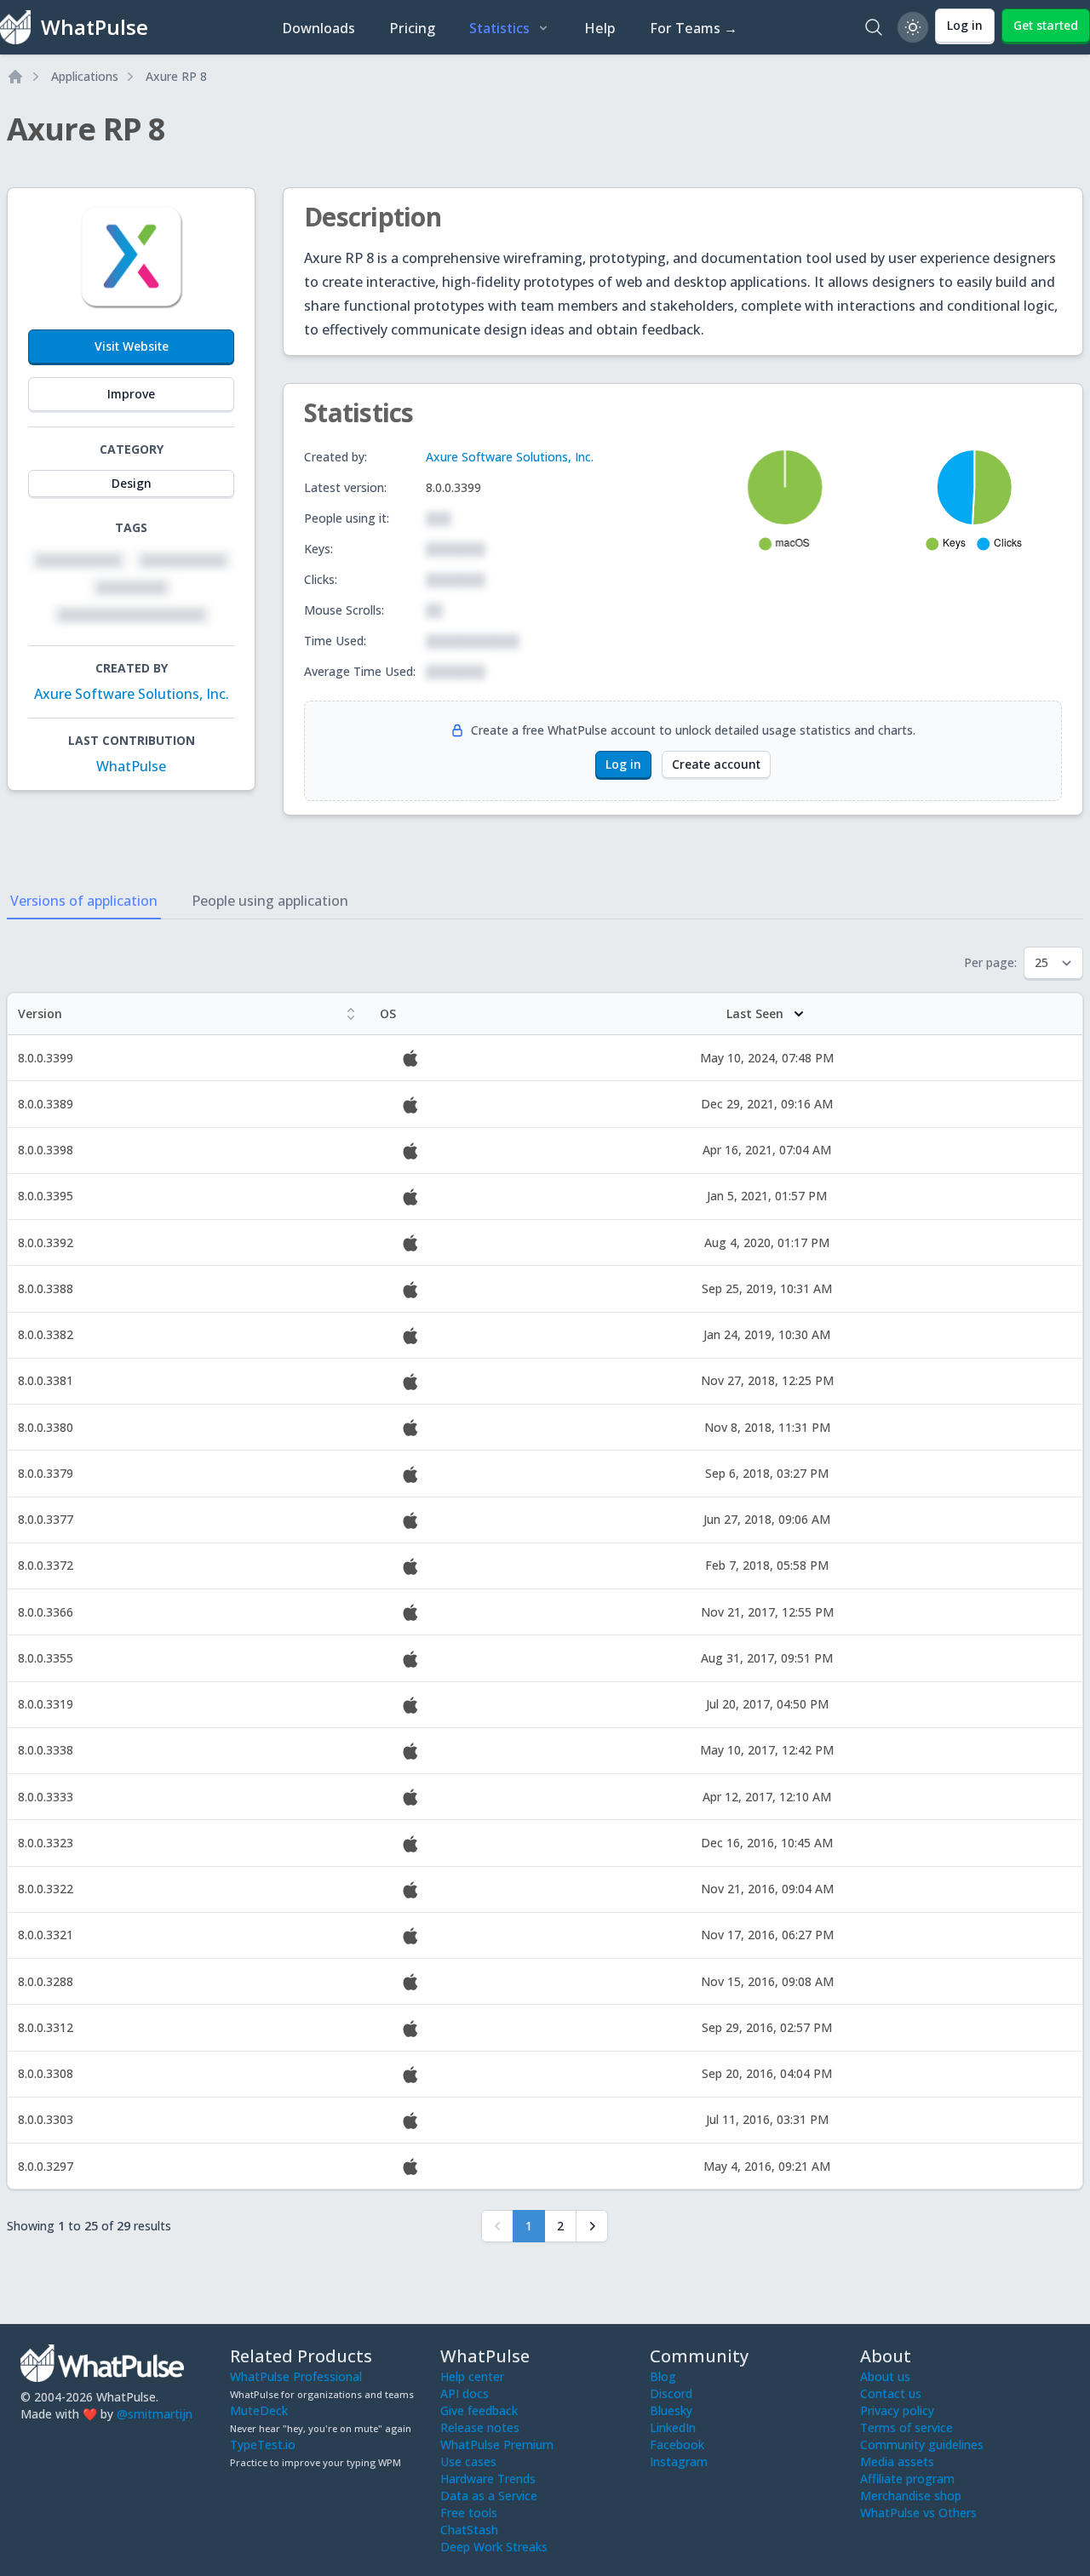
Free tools (469, 2513)
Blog (663, 2376)
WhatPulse (131, 766)
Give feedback (479, 2410)
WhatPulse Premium (497, 2444)
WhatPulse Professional (296, 2376)
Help (600, 28)
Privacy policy (897, 2410)
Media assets (897, 2462)
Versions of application (84, 901)
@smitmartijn (155, 2414)
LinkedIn (673, 2427)
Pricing (412, 28)
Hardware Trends (488, 2479)
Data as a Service (489, 2496)
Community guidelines (922, 2444)
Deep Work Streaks (494, 2547)
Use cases (468, 2462)
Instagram (679, 2462)
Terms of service (906, 2427)
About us (885, 2376)
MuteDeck (259, 2410)
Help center (472, 2376)
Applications (85, 76)
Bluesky (671, 2410)
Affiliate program (907, 2479)
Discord (671, 2393)
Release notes (480, 2427)
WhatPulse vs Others (918, 2513)
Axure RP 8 (176, 76)
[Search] (874, 27)
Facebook (677, 2444)
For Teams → (694, 28)
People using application (270, 901)
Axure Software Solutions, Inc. (132, 694)
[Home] (15, 77)
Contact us (891, 2393)
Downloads (318, 28)
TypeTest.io (263, 2444)
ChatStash (469, 2530)
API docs (465, 2393)
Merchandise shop (911, 2496)
